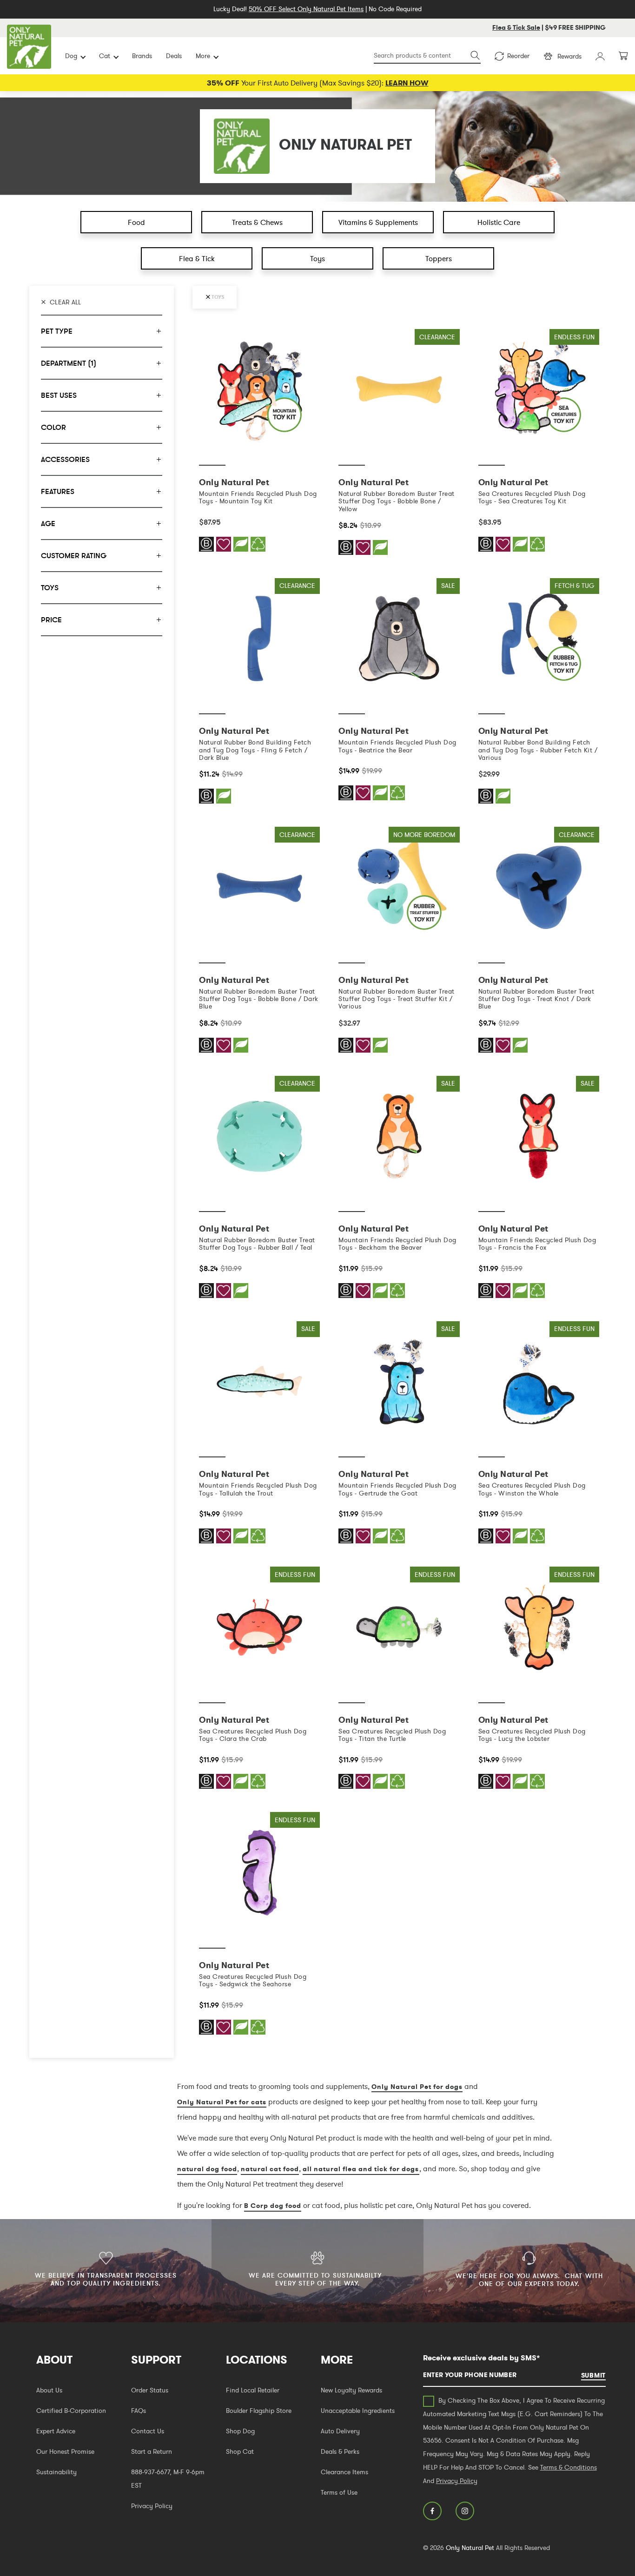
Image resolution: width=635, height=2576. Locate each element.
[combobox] (427, 56)
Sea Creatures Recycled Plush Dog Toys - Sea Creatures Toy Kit (532, 497)
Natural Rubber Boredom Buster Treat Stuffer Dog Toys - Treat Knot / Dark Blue (536, 999)
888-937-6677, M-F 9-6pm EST (168, 2479)
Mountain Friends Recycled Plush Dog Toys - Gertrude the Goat (397, 1489)
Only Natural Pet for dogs (417, 2087)
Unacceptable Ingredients (358, 2411)
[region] (102, 1172)
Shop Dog (240, 2431)
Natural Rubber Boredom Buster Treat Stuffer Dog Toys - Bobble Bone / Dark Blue (259, 999)
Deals (174, 56)
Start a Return (152, 2451)
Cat (105, 56)
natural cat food (270, 2169)
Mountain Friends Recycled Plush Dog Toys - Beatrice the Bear (397, 746)
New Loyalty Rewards (351, 2390)
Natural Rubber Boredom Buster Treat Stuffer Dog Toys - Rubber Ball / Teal (257, 1244)
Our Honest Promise (65, 2451)
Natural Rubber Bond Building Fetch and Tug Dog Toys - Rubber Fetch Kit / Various (538, 750)
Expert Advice (56, 2431)
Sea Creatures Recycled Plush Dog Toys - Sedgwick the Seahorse (253, 1980)
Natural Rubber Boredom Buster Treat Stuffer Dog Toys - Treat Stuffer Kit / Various (397, 999)
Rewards (569, 56)
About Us (49, 2390)
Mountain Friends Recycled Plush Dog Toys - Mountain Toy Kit (258, 497)
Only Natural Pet (470, 2548)
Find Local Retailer (253, 2390)
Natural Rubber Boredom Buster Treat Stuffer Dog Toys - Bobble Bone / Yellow (397, 501)
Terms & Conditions (569, 2467)
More (203, 56)
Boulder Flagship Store (259, 2411)
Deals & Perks (340, 2451)
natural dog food (207, 2169)
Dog (71, 56)
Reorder (518, 56)
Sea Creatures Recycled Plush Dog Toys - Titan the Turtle (392, 1735)
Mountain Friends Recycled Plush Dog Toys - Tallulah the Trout (258, 1489)
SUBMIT (593, 2375)
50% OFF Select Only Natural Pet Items (306, 9)
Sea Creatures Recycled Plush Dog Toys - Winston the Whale (532, 1489)
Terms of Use (339, 2492)
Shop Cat (240, 2451)
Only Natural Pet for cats (222, 2102)
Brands (142, 56)
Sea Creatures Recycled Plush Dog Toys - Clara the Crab (253, 1735)
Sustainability (56, 2472)
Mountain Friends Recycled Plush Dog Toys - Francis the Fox (537, 1244)
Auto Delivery (340, 2431)
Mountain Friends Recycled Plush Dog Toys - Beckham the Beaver (397, 1244)
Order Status (150, 2390)
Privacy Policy (152, 2506)
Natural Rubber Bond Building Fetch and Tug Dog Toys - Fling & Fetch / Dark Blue (255, 750)
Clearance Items (344, 2472)
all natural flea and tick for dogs (361, 2169)
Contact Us (148, 2431)
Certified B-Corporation (71, 2411)
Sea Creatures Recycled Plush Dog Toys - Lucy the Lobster (532, 1735)
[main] (399, 1193)
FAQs (139, 2411)
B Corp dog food (273, 2206)
